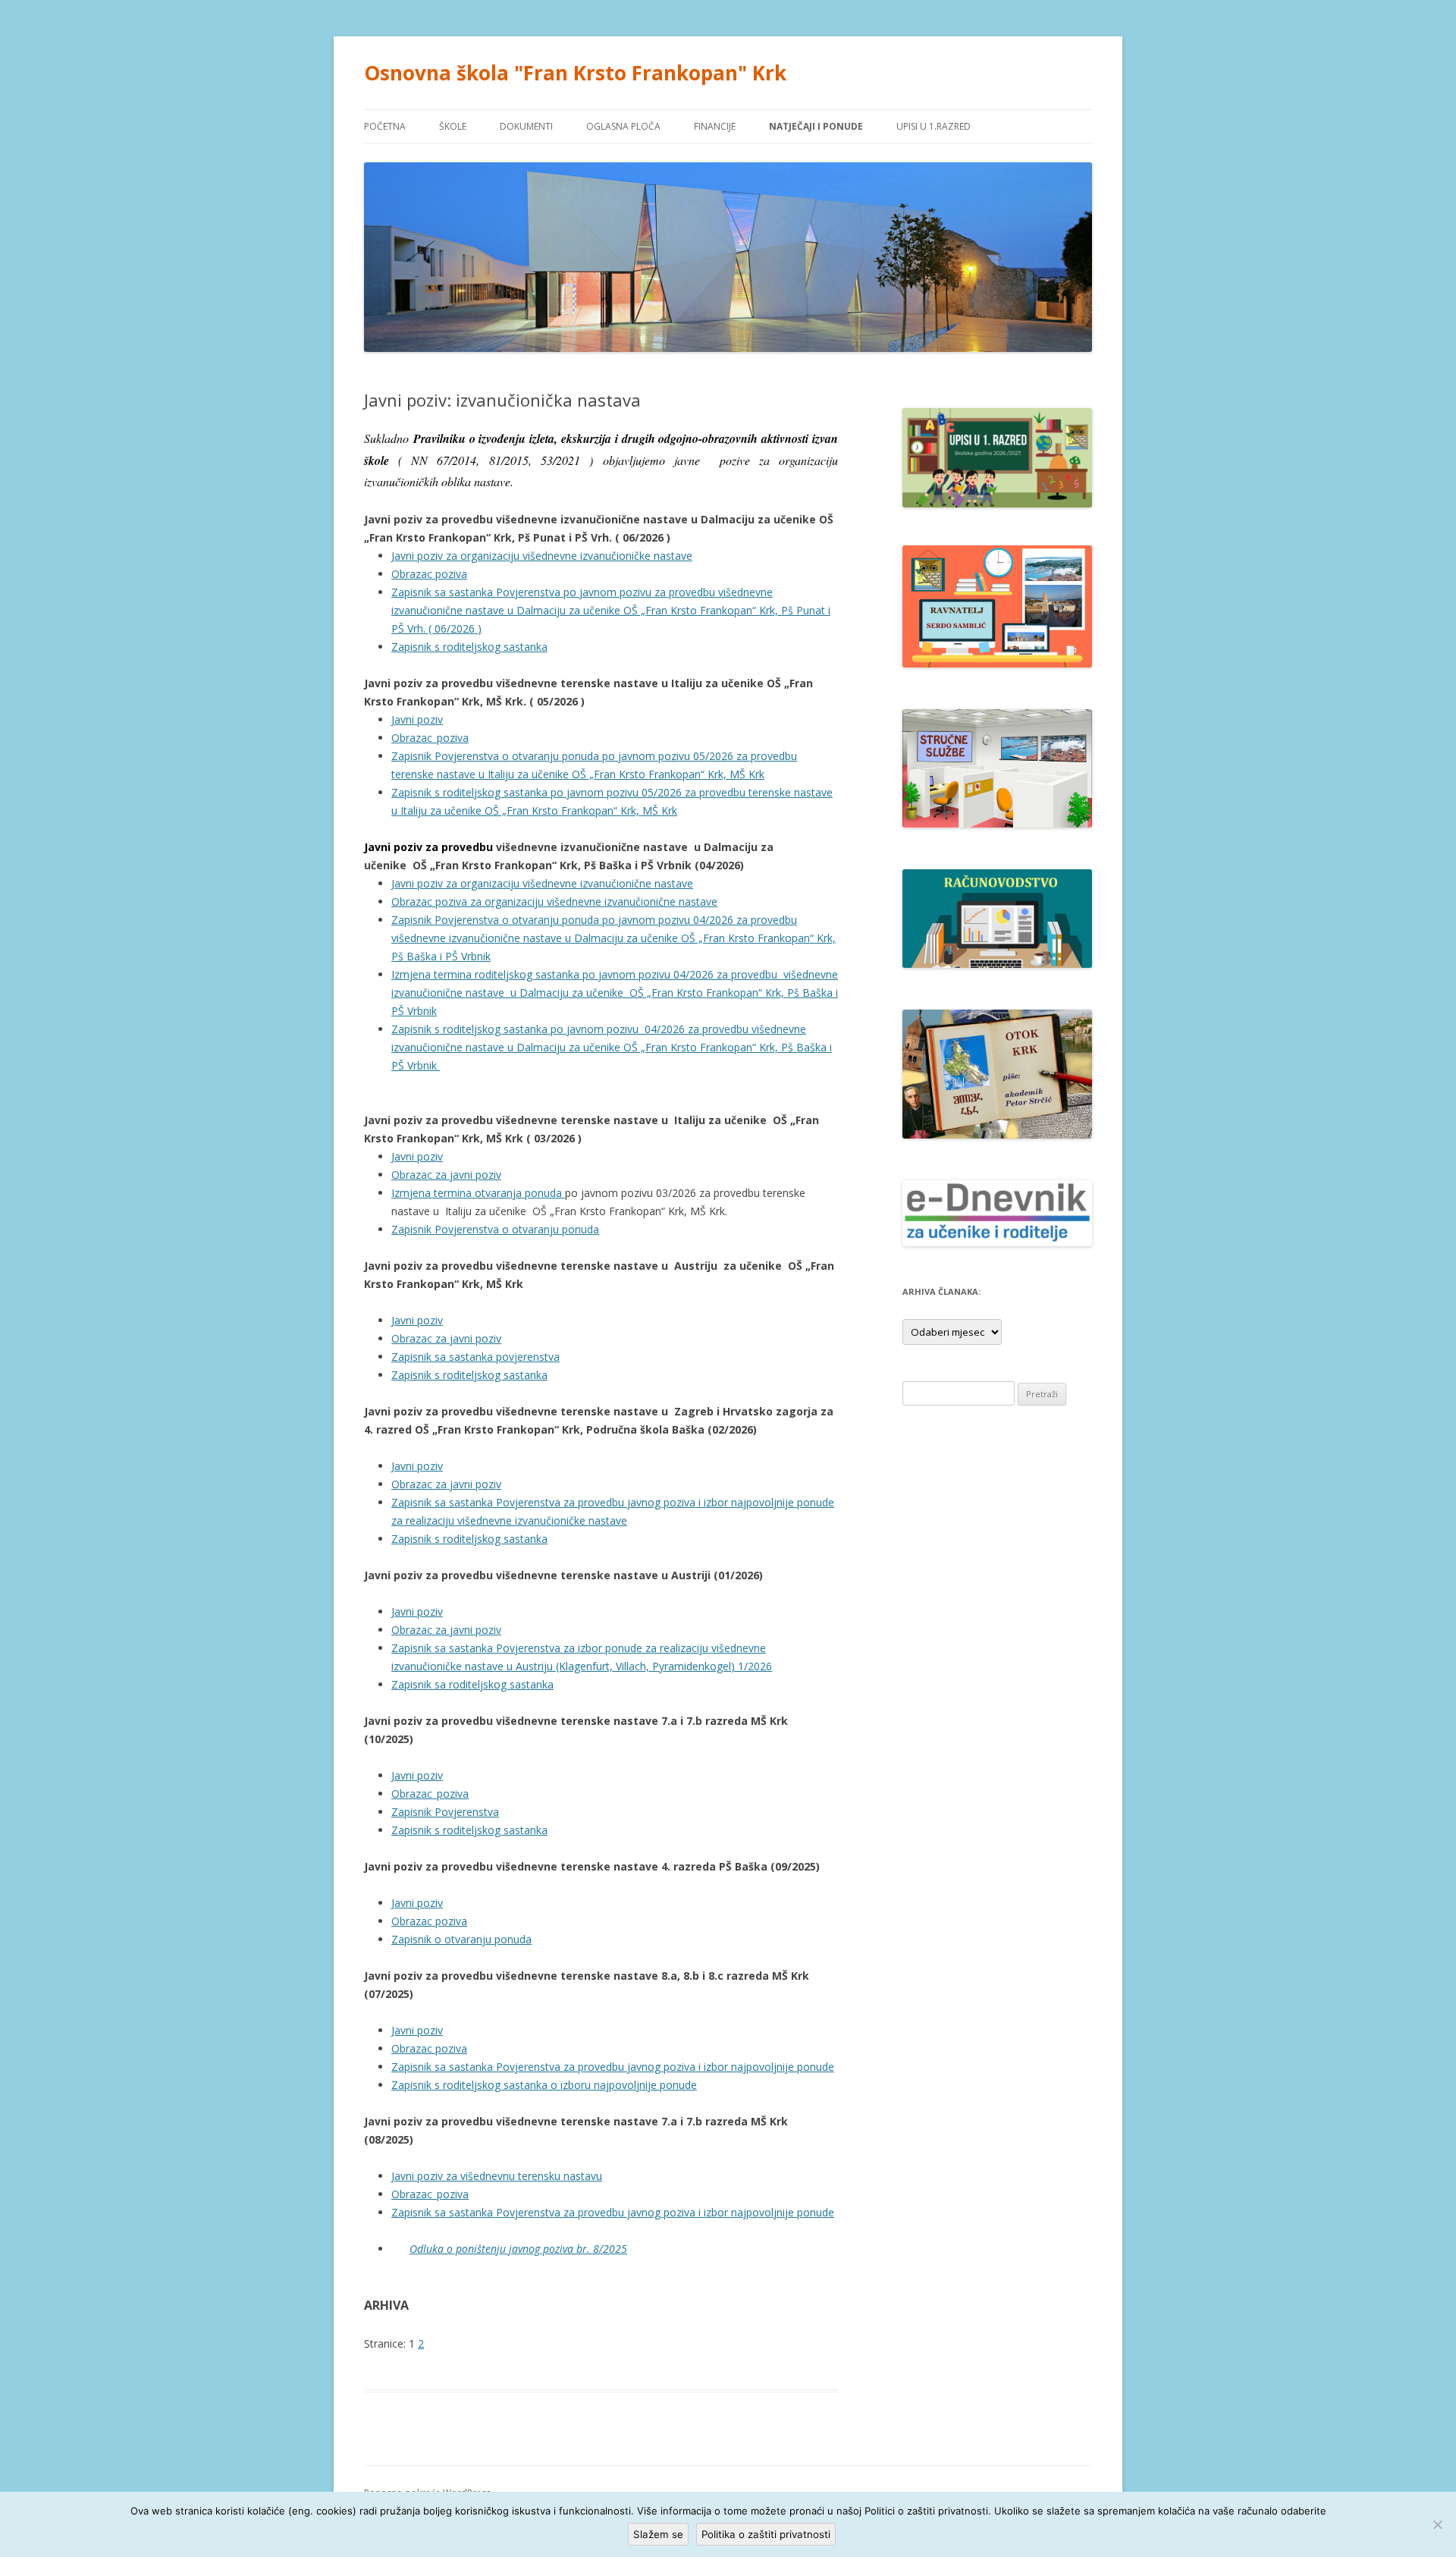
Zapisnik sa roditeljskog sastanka (472, 1684)
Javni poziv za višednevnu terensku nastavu (497, 2176)
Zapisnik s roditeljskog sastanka (469, 647)
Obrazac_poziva (430, 738)
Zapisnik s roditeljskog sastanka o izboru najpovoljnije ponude (544, 2085)
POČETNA (385, 126)
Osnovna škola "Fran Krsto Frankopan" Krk (575, 73)
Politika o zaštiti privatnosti (766, 2534)
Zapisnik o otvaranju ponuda (461, 1939)
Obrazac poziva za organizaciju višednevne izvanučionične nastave (554, 902)
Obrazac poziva (429, 574)
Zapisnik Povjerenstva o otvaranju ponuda (495, 1229)
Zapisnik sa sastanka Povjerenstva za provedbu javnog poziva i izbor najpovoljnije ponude (613, 2067)
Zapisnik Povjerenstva (445, 1812)
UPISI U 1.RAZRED (934, 126)
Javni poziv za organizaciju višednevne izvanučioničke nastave (542, 556)
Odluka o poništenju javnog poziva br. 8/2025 (518, 2249)
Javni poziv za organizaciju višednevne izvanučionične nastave (542, 883)
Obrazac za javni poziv (446, 1175)
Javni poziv (417, 719)
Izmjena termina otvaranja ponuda (478, 1193)
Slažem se (658, 2534)
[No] (1437, 2524)
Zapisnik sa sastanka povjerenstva (475, 1357)
